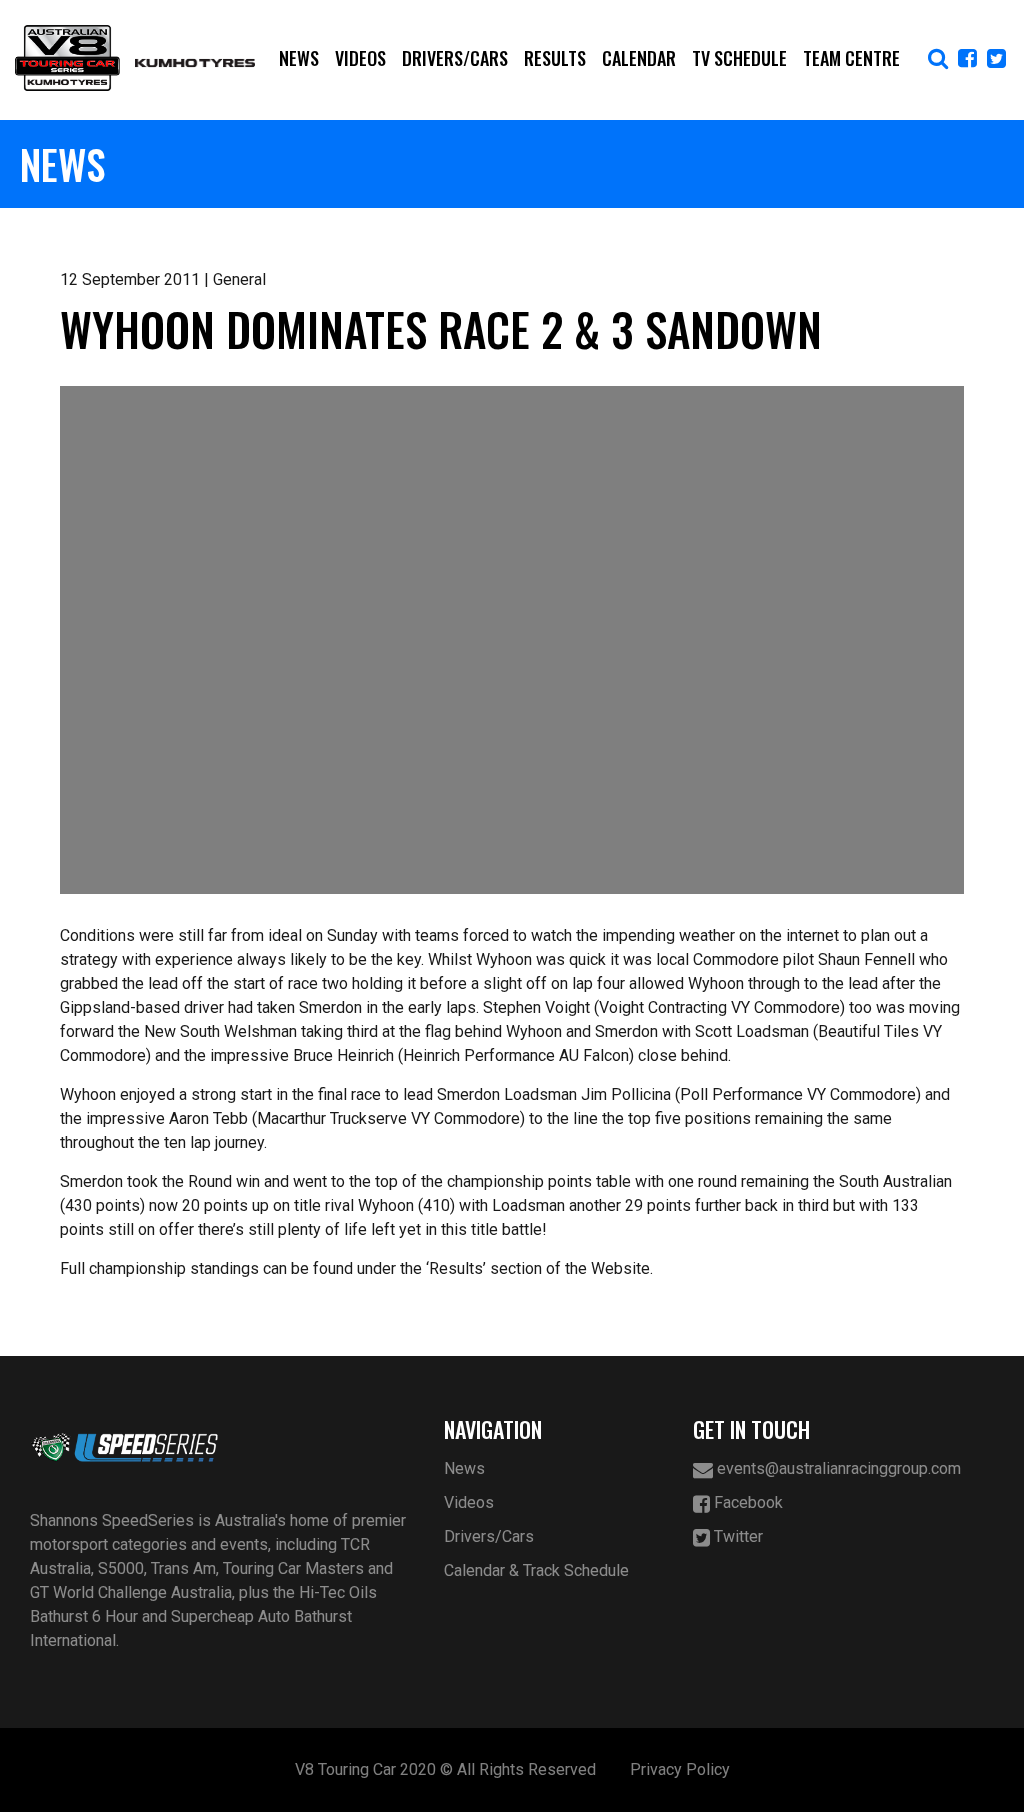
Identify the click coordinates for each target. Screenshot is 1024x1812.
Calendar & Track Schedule (536, 1570)
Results (555, 58)
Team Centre (851, 58)
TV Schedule (739, 58)
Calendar (639, 58)
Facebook (746, 1502)
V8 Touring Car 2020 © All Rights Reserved (445, 1769)
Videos (360, 58)
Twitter (736, 1536)
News (299, 58)
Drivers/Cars (455, 58)
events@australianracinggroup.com (837, 1468)
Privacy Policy (680, 1769)
